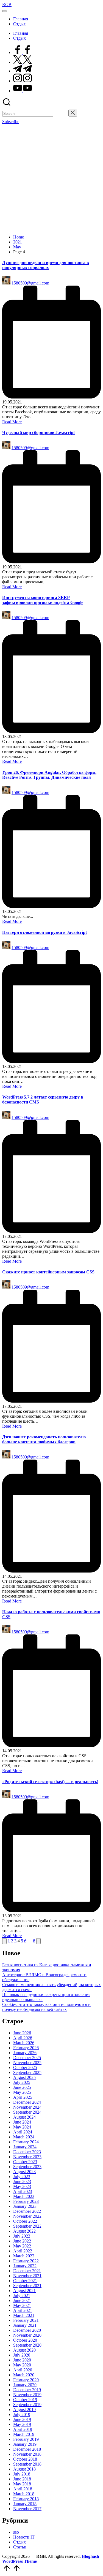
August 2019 (24, 2410)
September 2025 (27, 2072)
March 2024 (24, 2137)
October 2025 (25, 2067)
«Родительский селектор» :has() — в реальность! (50, 1782)
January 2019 (25, 2444)
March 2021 (24, 2315)
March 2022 (24, 2256)
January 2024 (25, 2147)
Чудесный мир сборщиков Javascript (38, 433)
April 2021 (23, 2310)
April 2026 (23, 2038)
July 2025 (22, 2082)
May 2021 (22, 2305)
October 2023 (25, 2162)
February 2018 (26, 2499)
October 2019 (25, 2400)
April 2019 (23, 2429)
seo (16, 2532)
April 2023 (23, 2191)
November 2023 (27, 2157)
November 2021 (27, 2276)
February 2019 (26, 2439)
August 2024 (24, 2117)
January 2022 (25, 2266)
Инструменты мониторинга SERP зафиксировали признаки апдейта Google (43, 600)
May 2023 (22, 2186)
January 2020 (25, 2385)
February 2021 (26, 2320)
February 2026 (26, 2048)
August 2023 (24, 2172)
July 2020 (22, 2355)
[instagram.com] (23, 81)
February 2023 (26, 2201)
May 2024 (22, 2127)
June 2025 (22, 2087)
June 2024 (22, 2122)
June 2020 (22, 2360)
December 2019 (27, 2390)
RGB (7, 5)
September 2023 (27, 2167)
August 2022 (24, 2231)
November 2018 (27, 2454)
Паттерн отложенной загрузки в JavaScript (44, 932)
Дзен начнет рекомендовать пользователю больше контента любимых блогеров (44, 1439)
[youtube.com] (23, 91)
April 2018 (23, 2489)
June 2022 (22, 2241)
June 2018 (22, 2479)
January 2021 (25, 2325)
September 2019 (27, 2405)
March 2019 (24, 2434)
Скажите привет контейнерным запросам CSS (48, 1272)
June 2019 (22, 2419)
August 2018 (24, 2469)
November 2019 (27, 2395)
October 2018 (25, 2459)
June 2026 (22, 2033)
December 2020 (27, 2330)
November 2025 (27, 2063)
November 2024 (27, 2107)
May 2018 (22, 2484)
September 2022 (27, 2226)
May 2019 (22, 2424)
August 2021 (24, 2291)
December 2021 (27, 2271)
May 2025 (22, 2092)
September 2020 (27, 2345)
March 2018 (24, 2494)
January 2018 (25, 2504)
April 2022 (23, 2251)
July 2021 (22, 2296)
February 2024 (26, 2142)
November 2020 (27, 2335)
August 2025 (24, 2077)
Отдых (20, 2542)
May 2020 (22, 2365)
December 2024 (27, 2102)
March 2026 (24, 2043)
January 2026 (25, 2053)
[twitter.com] (23, 62)
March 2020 (24, 2375)
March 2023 (24, 2196)
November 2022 (27, 2216)
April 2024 (23, 2132)
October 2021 (25, 2281)
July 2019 (22, 2414)
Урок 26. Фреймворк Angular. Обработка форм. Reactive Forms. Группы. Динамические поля (49, 775)
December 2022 (27, 2211)
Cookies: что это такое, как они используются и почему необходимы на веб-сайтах (46, 2007)
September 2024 (27, 2112)
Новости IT (24, 2537)
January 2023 (25, 2206)
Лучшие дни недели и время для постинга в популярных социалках (46, 265)
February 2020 (26, 2380)
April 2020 (23, 2370)
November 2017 (27, 2509)
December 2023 (27, 2152)
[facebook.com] (23, 52)
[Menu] (4, 11)
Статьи (20, 2547)
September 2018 (27, 2464)
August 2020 (24, 2350)
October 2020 (25, 2340)
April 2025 (23, 2097)
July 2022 (22, 2236)
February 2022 (26, 2261)
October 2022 (25, 2221)
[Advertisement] (51, 179)
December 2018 (27, 2449)
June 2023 (22, 2182)
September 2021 (27, 2286)
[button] (61, 113)
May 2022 (22, 2246)
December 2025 (27, 2058)
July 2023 (22, 2177)
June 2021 (22, 2300)
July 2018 (22, 2474)
